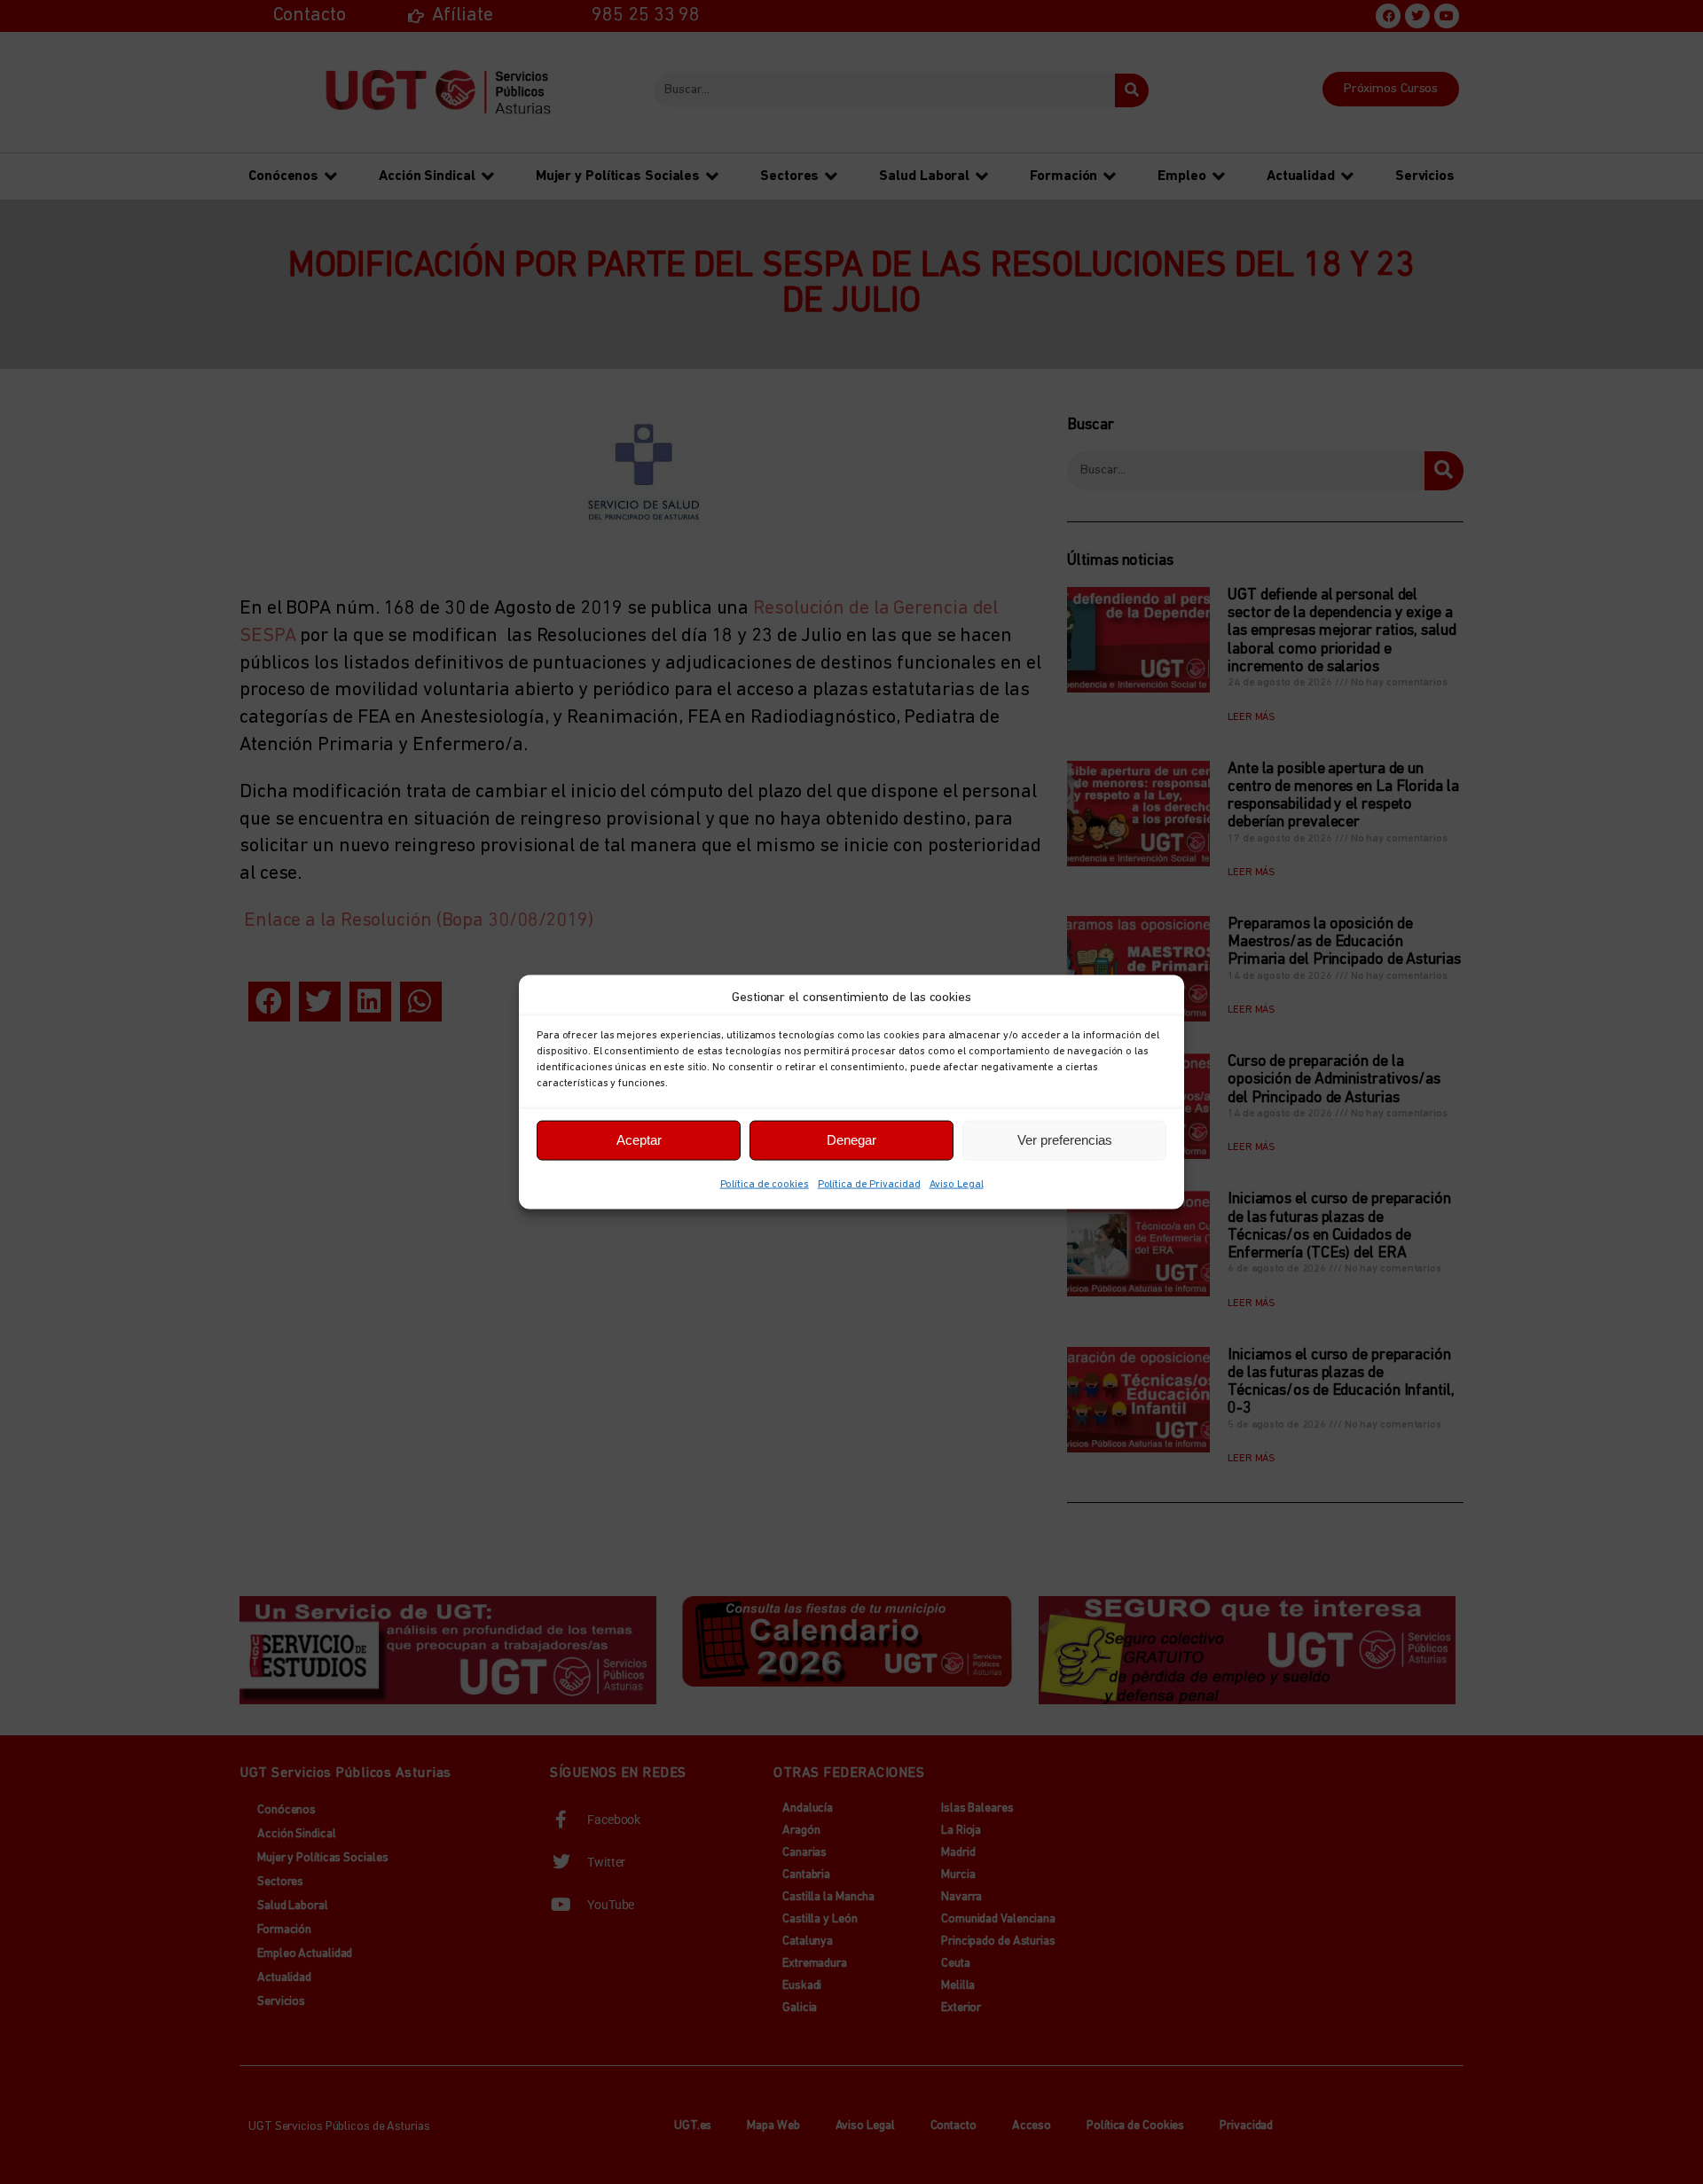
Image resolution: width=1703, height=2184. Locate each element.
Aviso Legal (957, 1184)
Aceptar (639, 1140)
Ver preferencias (1065, 1140)
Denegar (851, 1140)
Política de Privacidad (869, 1184)
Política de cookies (765, 1184)
